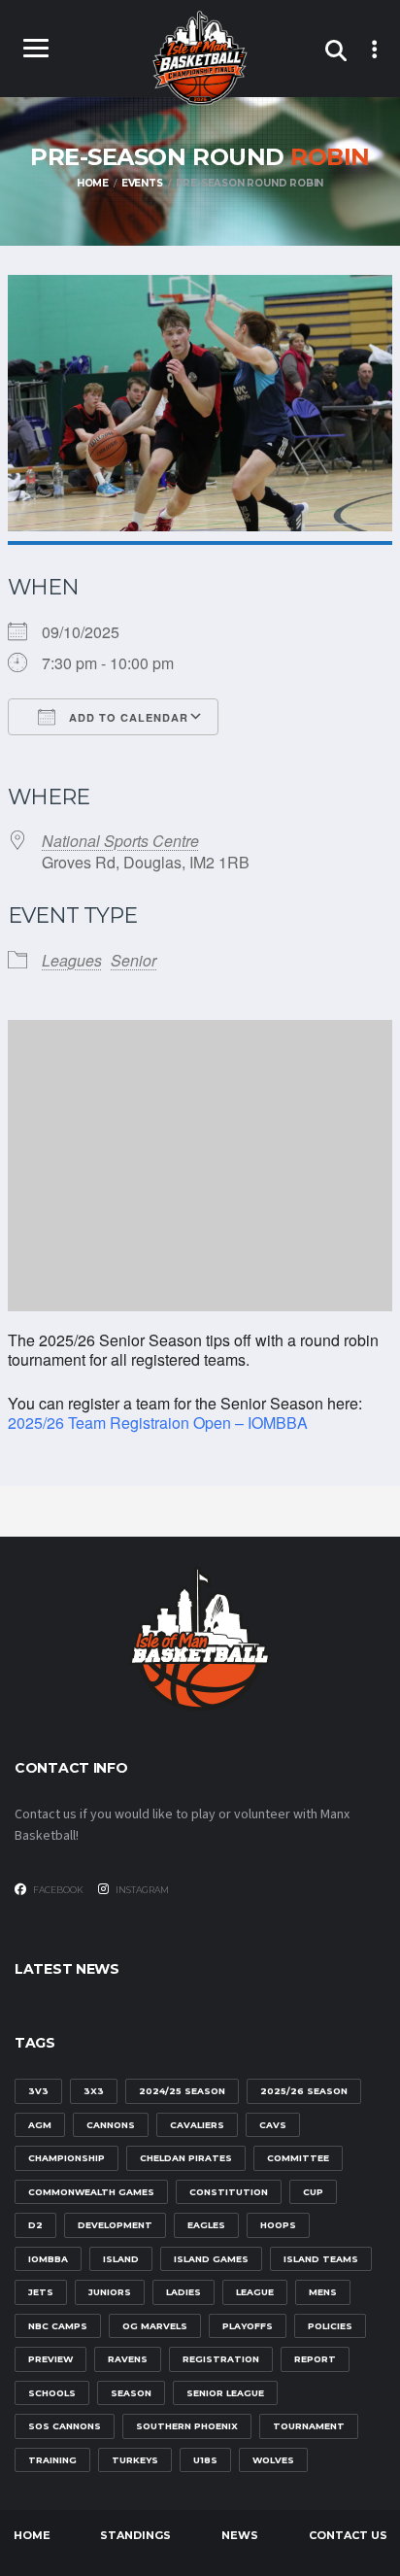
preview (50, 2359)
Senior (133, 960)
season (131, 2393)
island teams (321, 2259)
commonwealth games (91, 2192)
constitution (229, 2192)
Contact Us (348, 2535)
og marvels (155, 2326)
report (315, 2359)
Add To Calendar (127, 717)
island (121, 2259)
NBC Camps (58, 2326)
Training (52, 2460)
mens (323, 2292)
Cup (313, 2192)
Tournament (309, 2426)
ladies (183, 2292)
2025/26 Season (304, 2091)
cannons (111, 2125)
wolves (273, 2460)
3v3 (38, 2091)
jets (41, 2292)
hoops (278, 2225)
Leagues (72, 960)
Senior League (225, 2393)
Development (115, 2225)
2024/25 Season (182, 2091)
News (240, 2535)
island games (211, 2259)
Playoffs (248, 2326)
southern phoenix (187, 2426)
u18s (205, 2460)
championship (67, 2158)
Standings (135, 2535)
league (255, 2292)
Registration (221, 2359)
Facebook (57, 1890)
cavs (273, 2125)
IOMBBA (48, 2259)
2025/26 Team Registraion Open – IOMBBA (158, 1423)
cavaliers (197, 2125)
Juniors (110, 2292)
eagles (206, 2225)
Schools (52, 2393)
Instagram (141, 1890)
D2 (35, 2225)
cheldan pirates (186, 2158)
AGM (40, 2125)
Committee (298, 2158)
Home (32, 2535)
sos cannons (65, 2426)
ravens (128, 2359)
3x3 (94, 2091)
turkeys (135, 2460)
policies (330, 2326)
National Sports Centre (120, 841)
